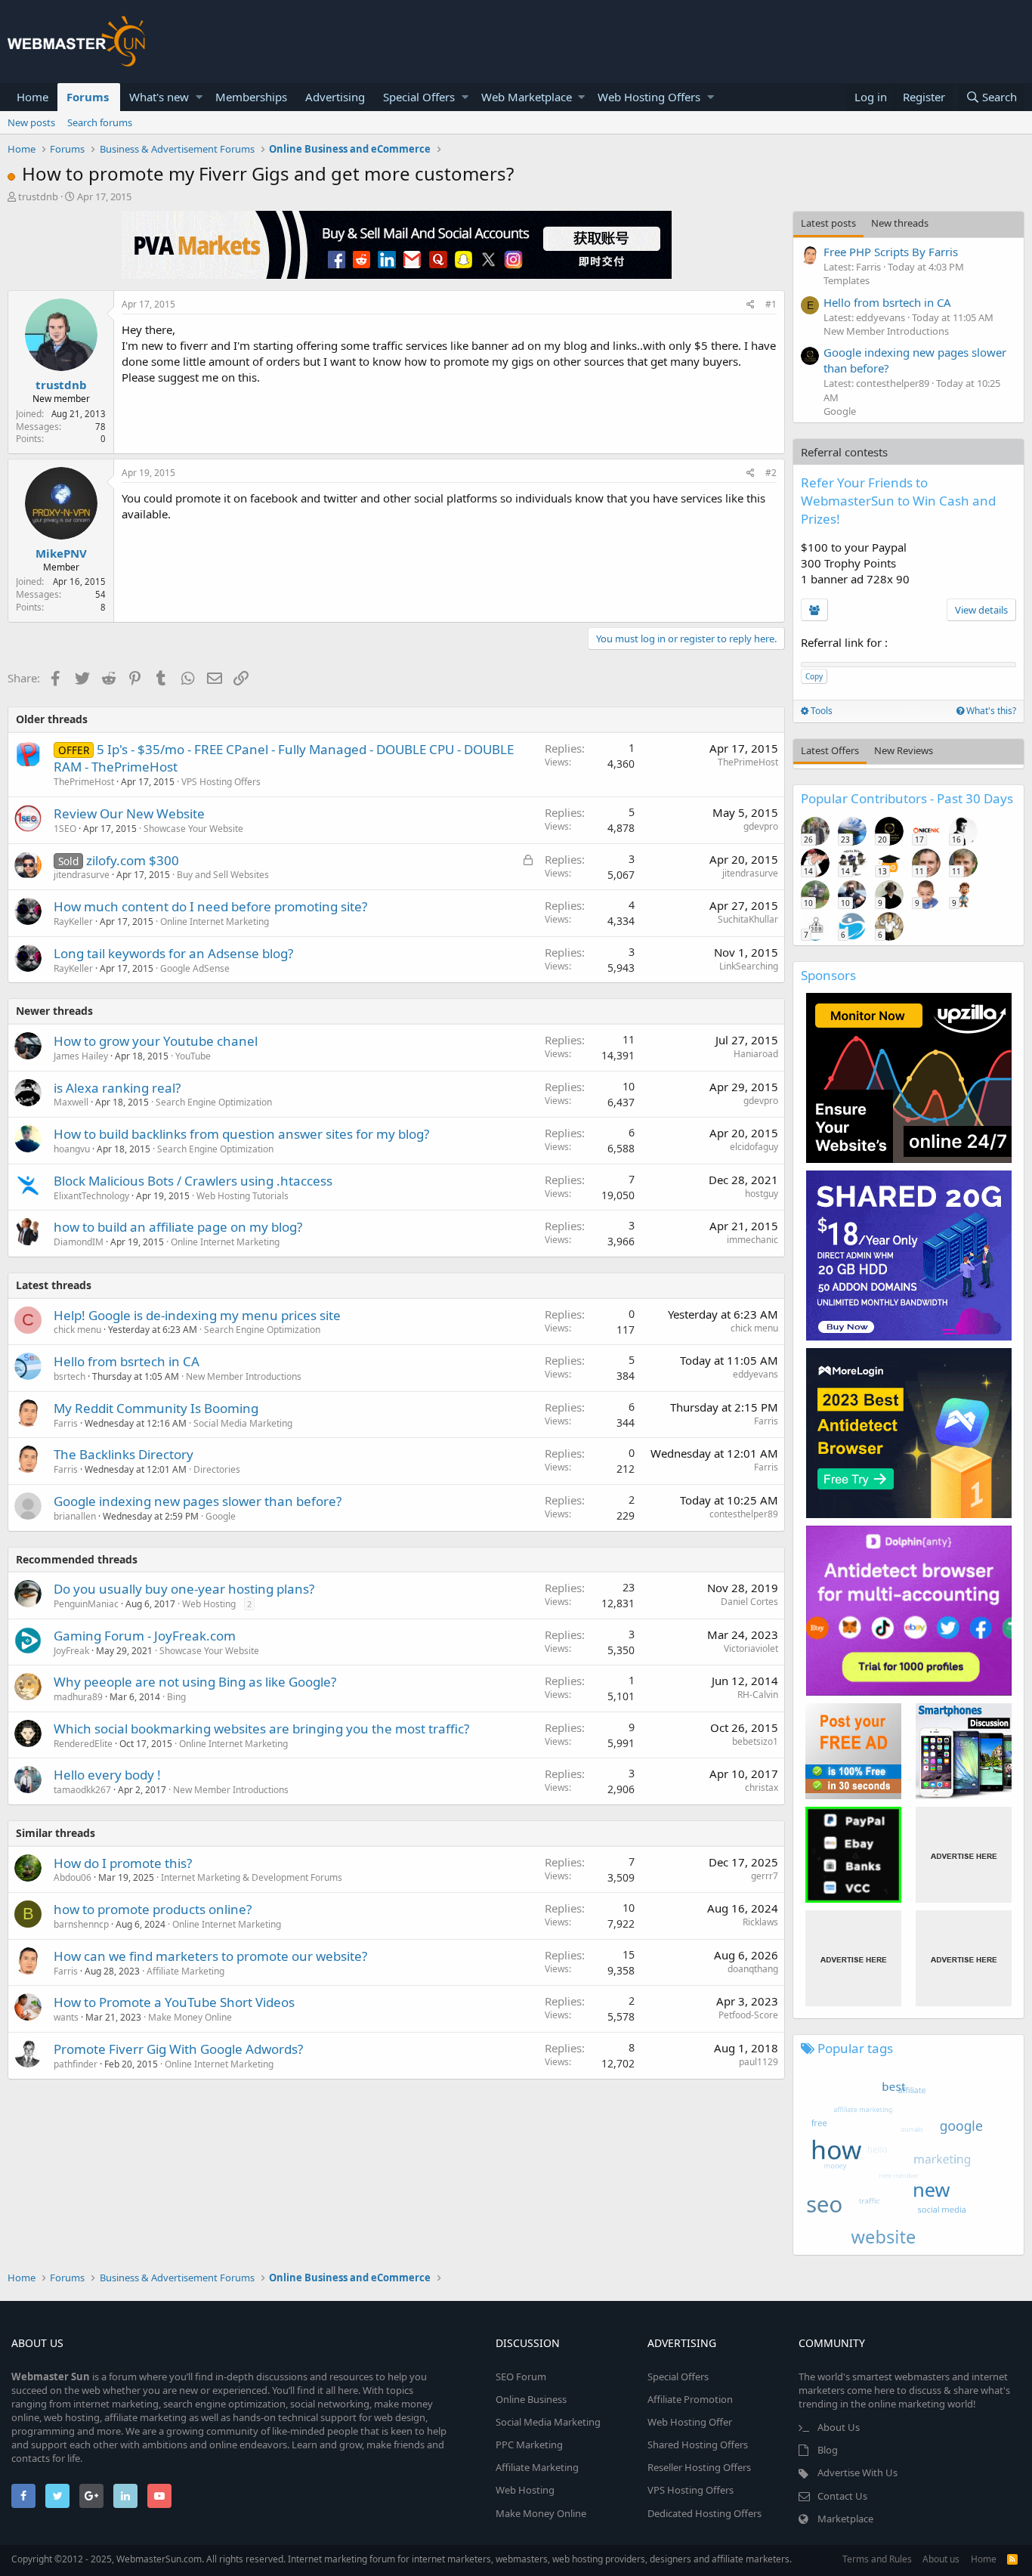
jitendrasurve (82, 875)
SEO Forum (521, 2377)
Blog (828, 2450)
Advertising (335, 97)
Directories (217, 1469)
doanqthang (753, 1969)
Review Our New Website (129, 813)
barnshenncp (81, 1924)
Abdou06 (73, 1877)
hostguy (762, 1194)
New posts (31, 122)
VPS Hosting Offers (221, 782)
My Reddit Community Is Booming (156, 1408)
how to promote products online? (153, 1909)
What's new (159, 97)
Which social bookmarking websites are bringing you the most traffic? (261, 1729)
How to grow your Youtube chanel (156, 1041)
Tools (820, 711)
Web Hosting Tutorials (243, 1196)
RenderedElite (83, 1744)
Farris (66, 1423)
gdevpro (761, 826)
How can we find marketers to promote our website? (210, 1956)
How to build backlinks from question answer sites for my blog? (241, 1134)
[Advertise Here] (964, 1855)
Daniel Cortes (749, 1602)
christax (762, 1787)
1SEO (65, 829)
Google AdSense (195, 968)
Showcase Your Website (193, 829)
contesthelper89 (744, 1514)
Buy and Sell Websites (223, 875)
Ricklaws (760, 1922)
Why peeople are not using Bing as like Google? (195, 1682)
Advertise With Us (857, 2472)
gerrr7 (765, 1876)
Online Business (531, 2399)
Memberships (251, 97)
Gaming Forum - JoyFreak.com (145, 1636)
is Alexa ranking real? (117, 1088)
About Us (839, 2427)
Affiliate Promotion (690, 2399)
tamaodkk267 (82, 1790)
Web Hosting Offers (649, 97)
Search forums (100, 122)
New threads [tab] (900, 223)
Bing (176, 1697)
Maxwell (71, 1102)
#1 (771, 304)
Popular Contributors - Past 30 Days (907, 798)
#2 (771, 473)
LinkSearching (749, 966)
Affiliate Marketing (185, 1971)
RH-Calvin (758, 1695)
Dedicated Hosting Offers (704, 2513)
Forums (88, 97)
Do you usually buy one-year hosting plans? (184, 1589)
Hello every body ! (107, 1775)
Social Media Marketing (243, 1423)
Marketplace (845, 2519)
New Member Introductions (244, 1376)
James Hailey (81, 1056)
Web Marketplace (527, 97)
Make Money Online (190, 2017)
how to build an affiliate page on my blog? (178, 1227)
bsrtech (70, 1376)
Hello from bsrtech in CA (127, 1361)
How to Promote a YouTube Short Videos (174, 2002)
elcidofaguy (754, 1147)
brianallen (75, 1516)
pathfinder (76, 2064)
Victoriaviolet (751, 1648)
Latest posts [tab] (828, 223)
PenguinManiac (86, 1604)
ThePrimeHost (84, 782)
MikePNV (61, 553)
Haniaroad (756, 1054)
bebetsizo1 (755, 1741)
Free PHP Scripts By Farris (891, 252)
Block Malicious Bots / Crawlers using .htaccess (193, 1181)
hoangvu (72, 1149)
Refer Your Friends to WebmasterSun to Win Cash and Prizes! (898, 501)
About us (941, 2559)
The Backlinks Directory (124, 1454)
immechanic (752, 1240)
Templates (847, 280)
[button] (199, 97)
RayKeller (73, 922)
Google (221, 1516)
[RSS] (1012, 2559)
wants (66, 2017)
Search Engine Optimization (214, 1102)
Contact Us (842, 2496)
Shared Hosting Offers (698, 2445)
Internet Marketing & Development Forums (252, 1877)
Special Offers (419, 97)
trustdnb (38, 196)
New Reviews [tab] (904, 750)
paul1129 (759, 2062)
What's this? (990, 711)
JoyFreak (71, 1651)
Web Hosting (209, 1604)
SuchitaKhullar (748, 919)
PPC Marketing (529, 2445)
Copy (814, 676)
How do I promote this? (123, 1863)
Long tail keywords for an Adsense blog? (173, 953)
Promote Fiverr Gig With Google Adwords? (178, 2049)
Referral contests (844, 452)
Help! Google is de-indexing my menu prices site (197, 1315)
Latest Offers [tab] (830, 750)
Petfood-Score (748, 2015)
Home (32, 97)
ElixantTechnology (91, 1196)
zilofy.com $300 (133, 860)
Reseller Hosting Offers (699, 2467)
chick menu (77, 1330)
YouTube (193, 1056)
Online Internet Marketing (215, 922)
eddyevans (755, 1374)
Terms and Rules (877, 2559)
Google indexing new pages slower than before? (198, 1501)
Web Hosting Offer (690, 2422)
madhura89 (78, 1697)
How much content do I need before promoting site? (210, 906)
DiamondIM (79, 1242)
